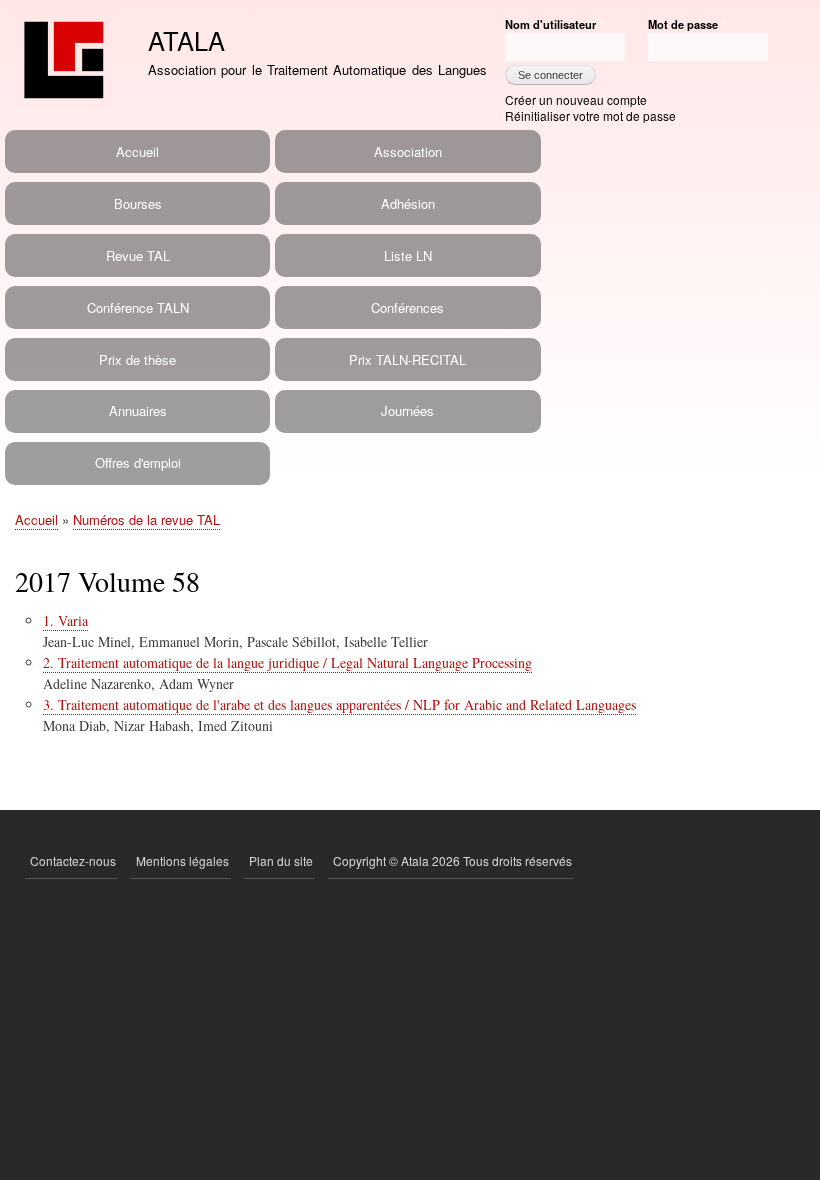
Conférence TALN (138, 307)
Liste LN (408, 255)
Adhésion (408, 203)
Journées (407, 410)
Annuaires (138, 410)
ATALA (186, 40)
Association (408, 151)
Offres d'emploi (138, 462)
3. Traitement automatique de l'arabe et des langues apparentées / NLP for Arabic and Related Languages (339, 704)
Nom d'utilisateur (550, 24)
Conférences (407, 307)
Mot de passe (683, 24)
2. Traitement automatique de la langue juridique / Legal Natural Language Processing (287, 662)
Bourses (138, 203)
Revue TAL (138, 255)
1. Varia (65, 620)
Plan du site (281, 860)
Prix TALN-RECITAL (407, 359)
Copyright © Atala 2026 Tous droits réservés (452, 860)
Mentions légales (182, 860)
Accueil (137, 151)
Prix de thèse (137, 359)
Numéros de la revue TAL (146, 519)
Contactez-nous (73, 860)
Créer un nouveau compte (576, 99)
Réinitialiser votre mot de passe (590, 115)
